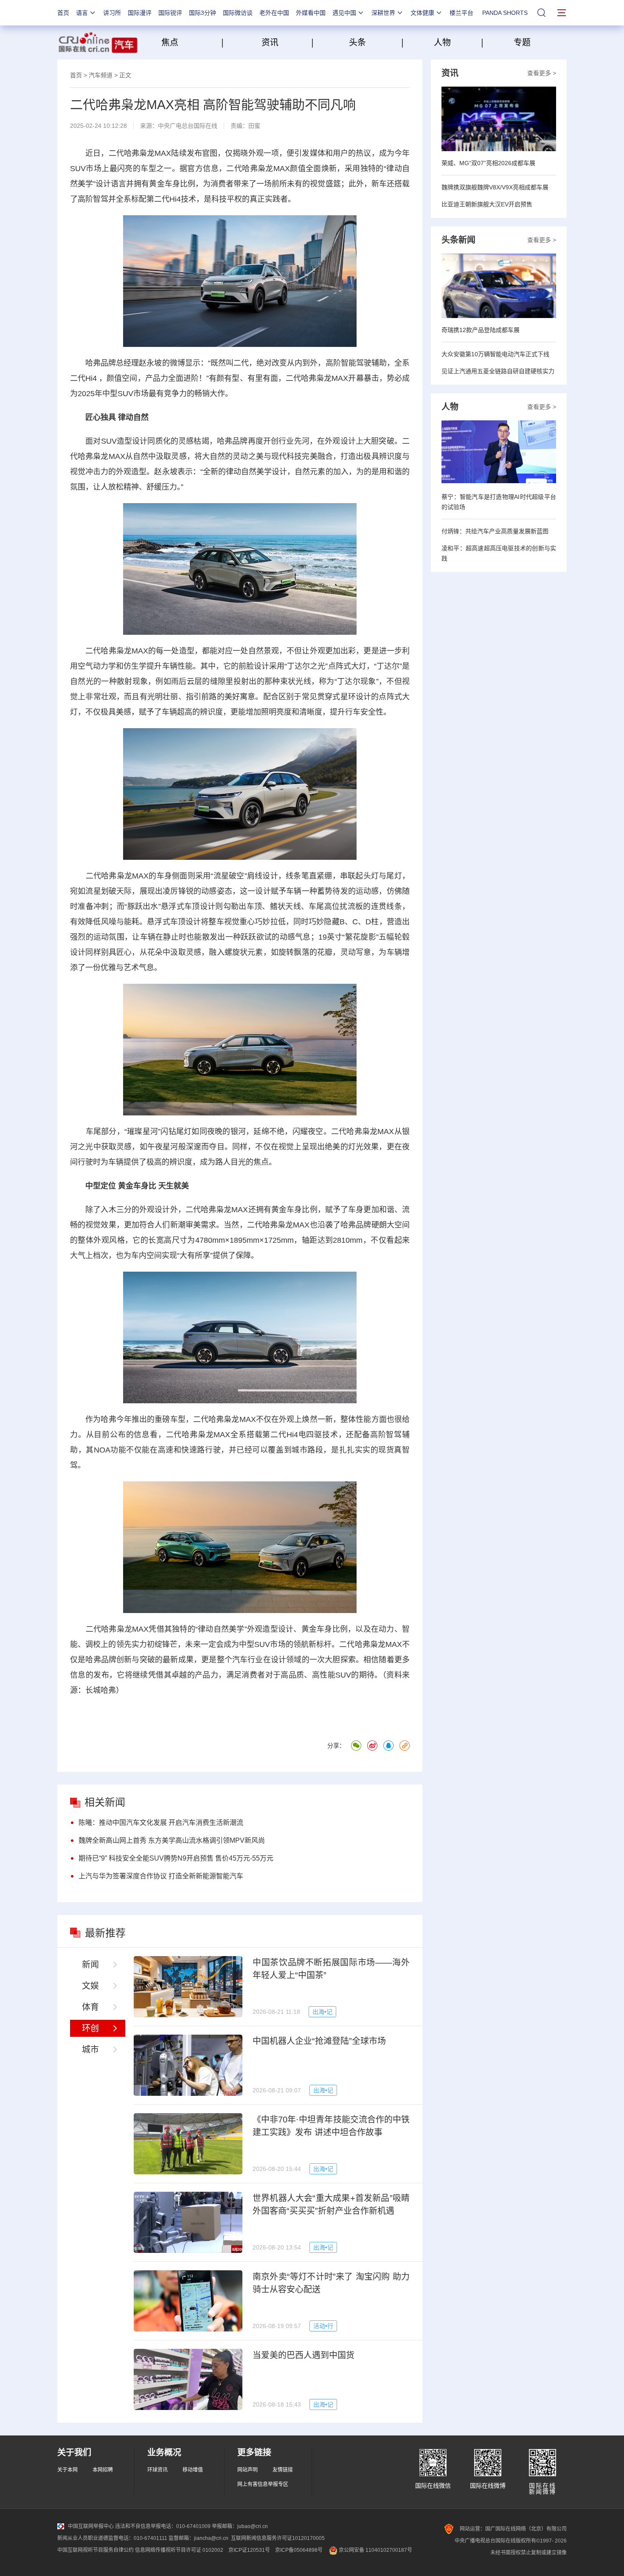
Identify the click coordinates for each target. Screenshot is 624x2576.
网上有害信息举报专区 (263, 2484)
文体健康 (422, 13)
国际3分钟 (202, 13)
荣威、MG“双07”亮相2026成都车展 (488, 163)
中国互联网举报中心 (91, 2526)
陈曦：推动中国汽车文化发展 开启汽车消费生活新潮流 (161, 1823)
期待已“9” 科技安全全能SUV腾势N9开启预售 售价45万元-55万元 (176, 1858)
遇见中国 (344, 13)
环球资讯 (157, 2470)
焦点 (190, 42)
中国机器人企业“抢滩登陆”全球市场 (319, 2041)
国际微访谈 (238, 13)
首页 (63, 13)
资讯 (270, 42)
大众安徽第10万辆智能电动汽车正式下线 (495, 354)
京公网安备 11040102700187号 (375, 2550)
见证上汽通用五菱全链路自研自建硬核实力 (498, 371)
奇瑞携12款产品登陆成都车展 (481, 330)
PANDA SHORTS (505, 13)
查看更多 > (542, 73)
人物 (442, 42)
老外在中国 (274, 13)
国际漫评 (140, 13)
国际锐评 (170, 13)
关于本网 (67, 2470)
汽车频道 (101, 75)
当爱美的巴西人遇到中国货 (304, 2355)
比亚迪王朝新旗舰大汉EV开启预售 (487, 204)
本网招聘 (103, 2470)
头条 (357, 42)
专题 (522, 42)
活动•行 (323, 2326)
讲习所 (112, 13)
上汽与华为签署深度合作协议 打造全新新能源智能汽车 (161, 1876)
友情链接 (283, 2470)
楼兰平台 (461, 13)
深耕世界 (383, 13)
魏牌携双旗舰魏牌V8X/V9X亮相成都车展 (495, 187)
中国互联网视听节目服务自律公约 (96, 2550)
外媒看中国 (311, 13)
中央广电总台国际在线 (188, 126)
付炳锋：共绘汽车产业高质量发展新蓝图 (495, 531)
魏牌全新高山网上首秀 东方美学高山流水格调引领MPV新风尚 (172, 1840)
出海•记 (322, 2012)
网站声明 (247, 2470)
